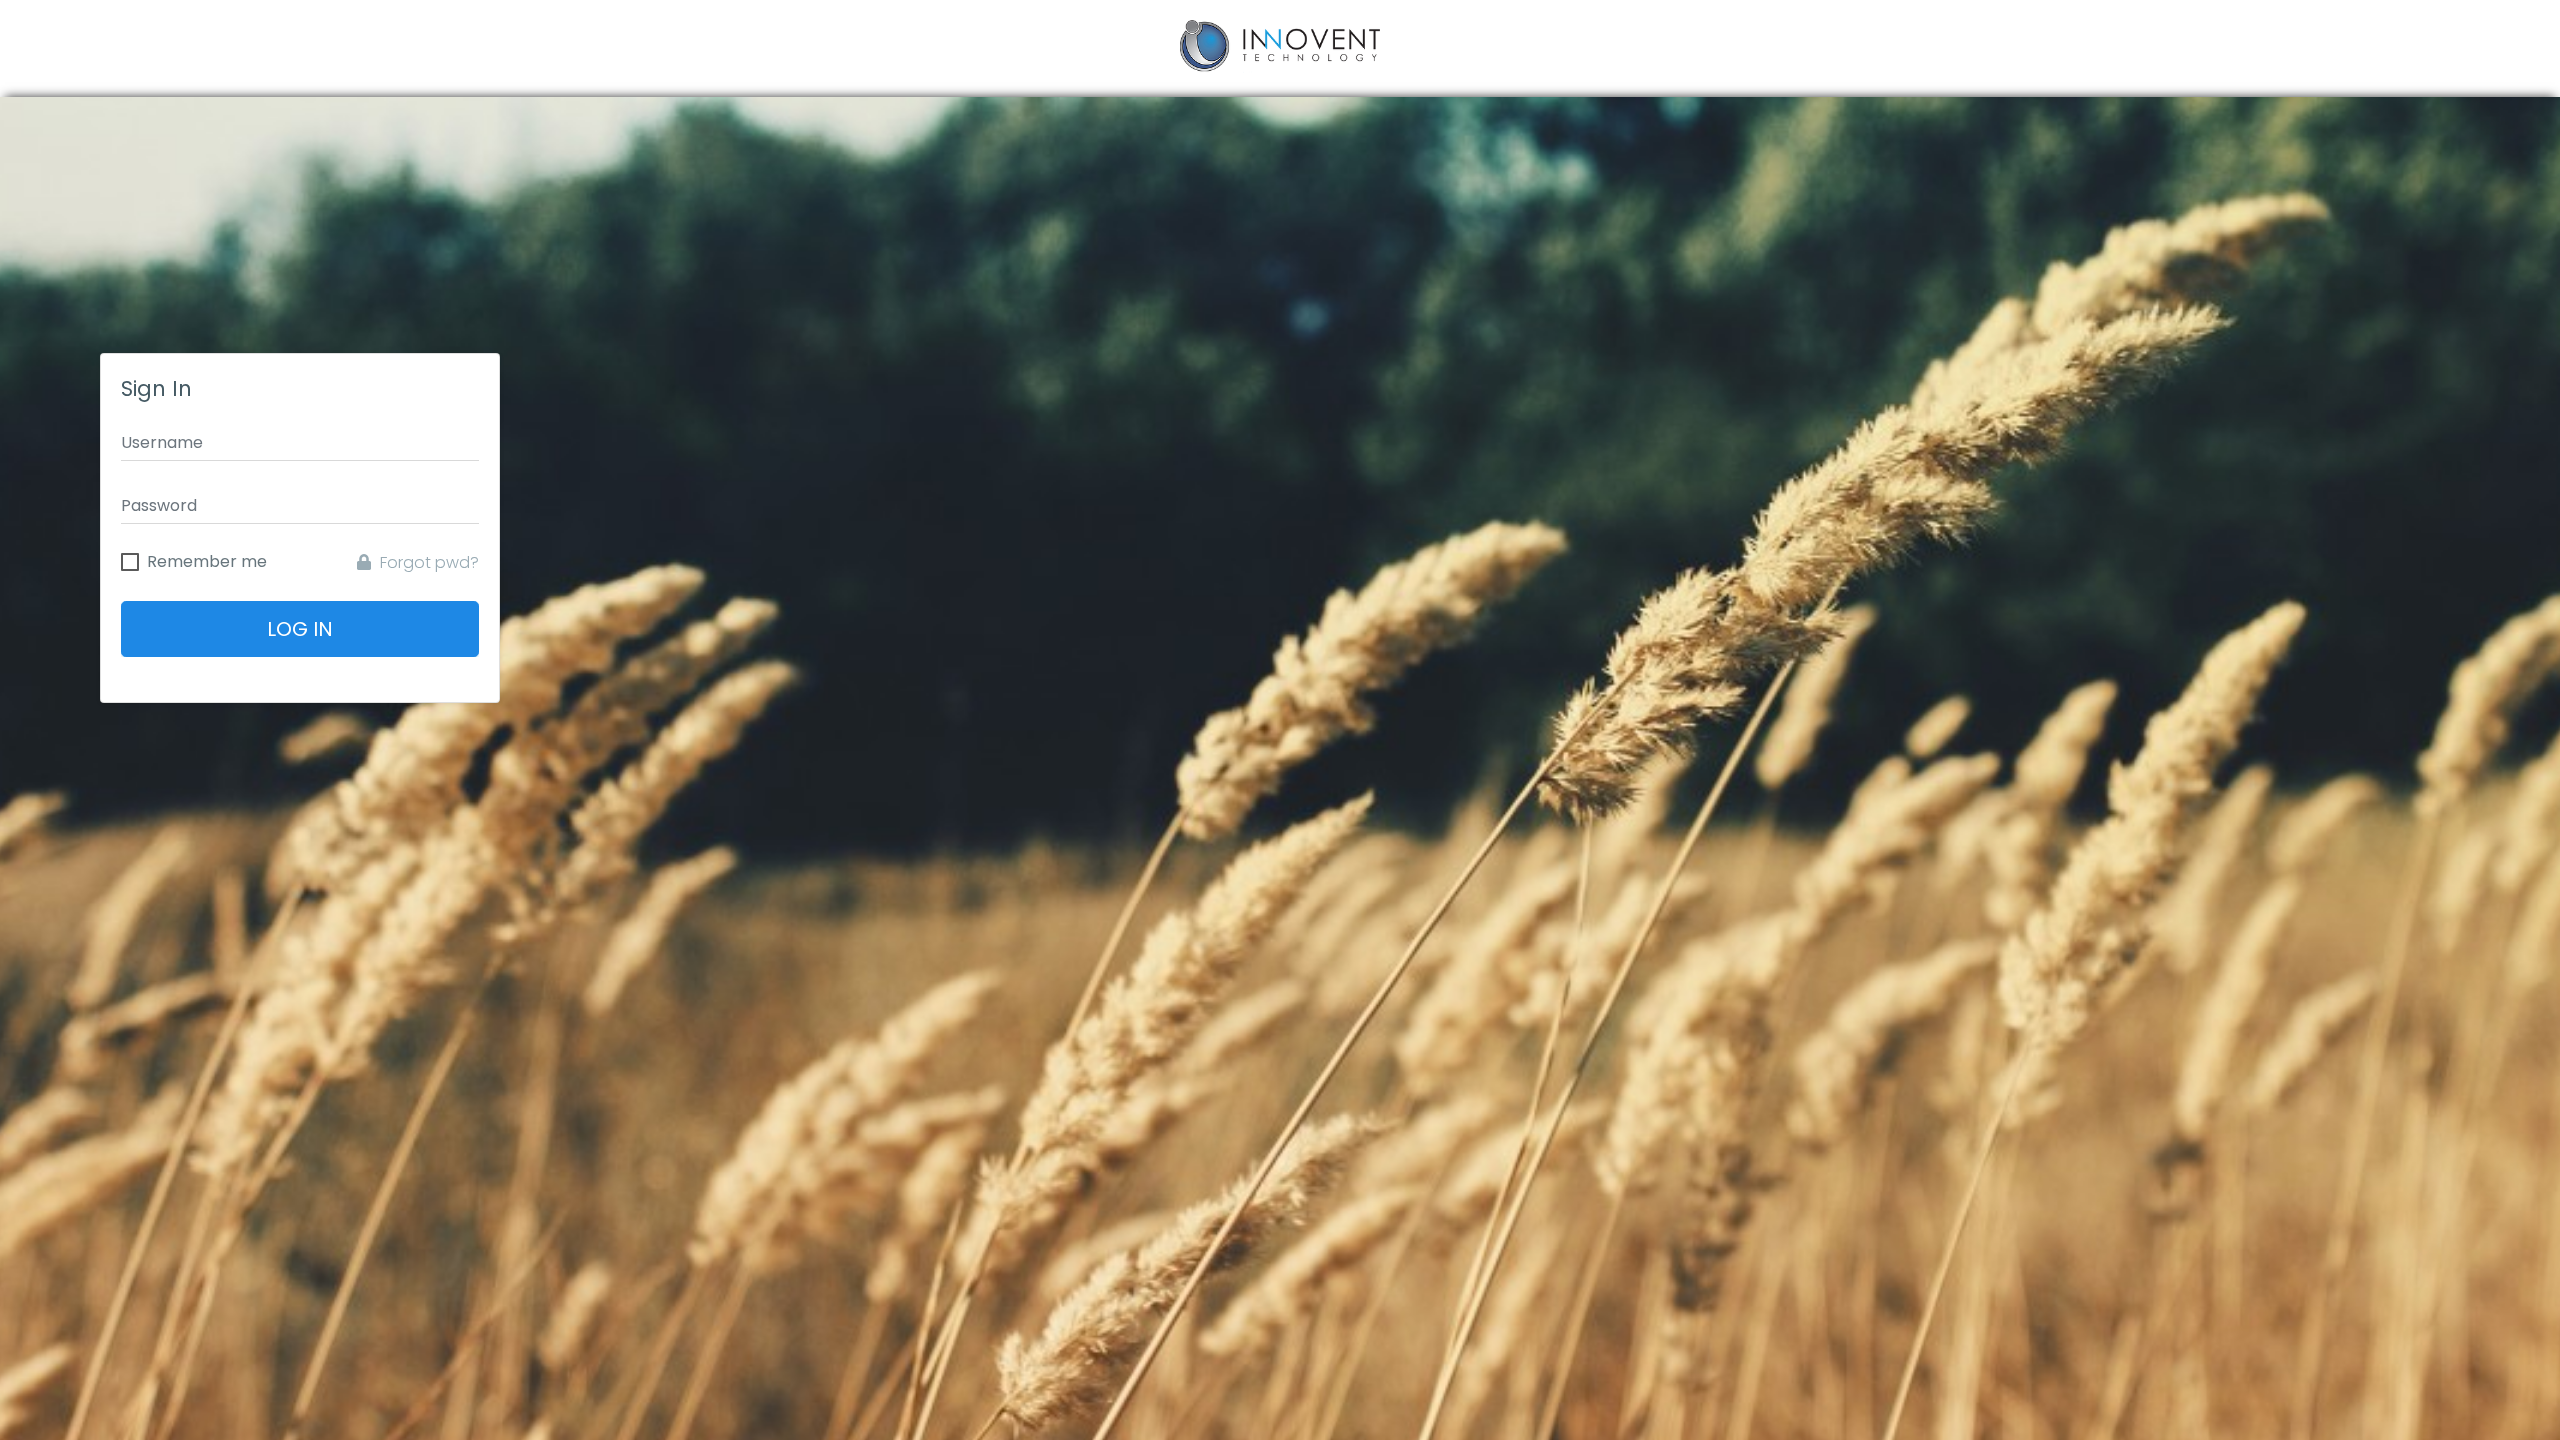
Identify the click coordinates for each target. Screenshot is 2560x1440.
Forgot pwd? (427, 562)
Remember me (207, 562)
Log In (300, 629)
